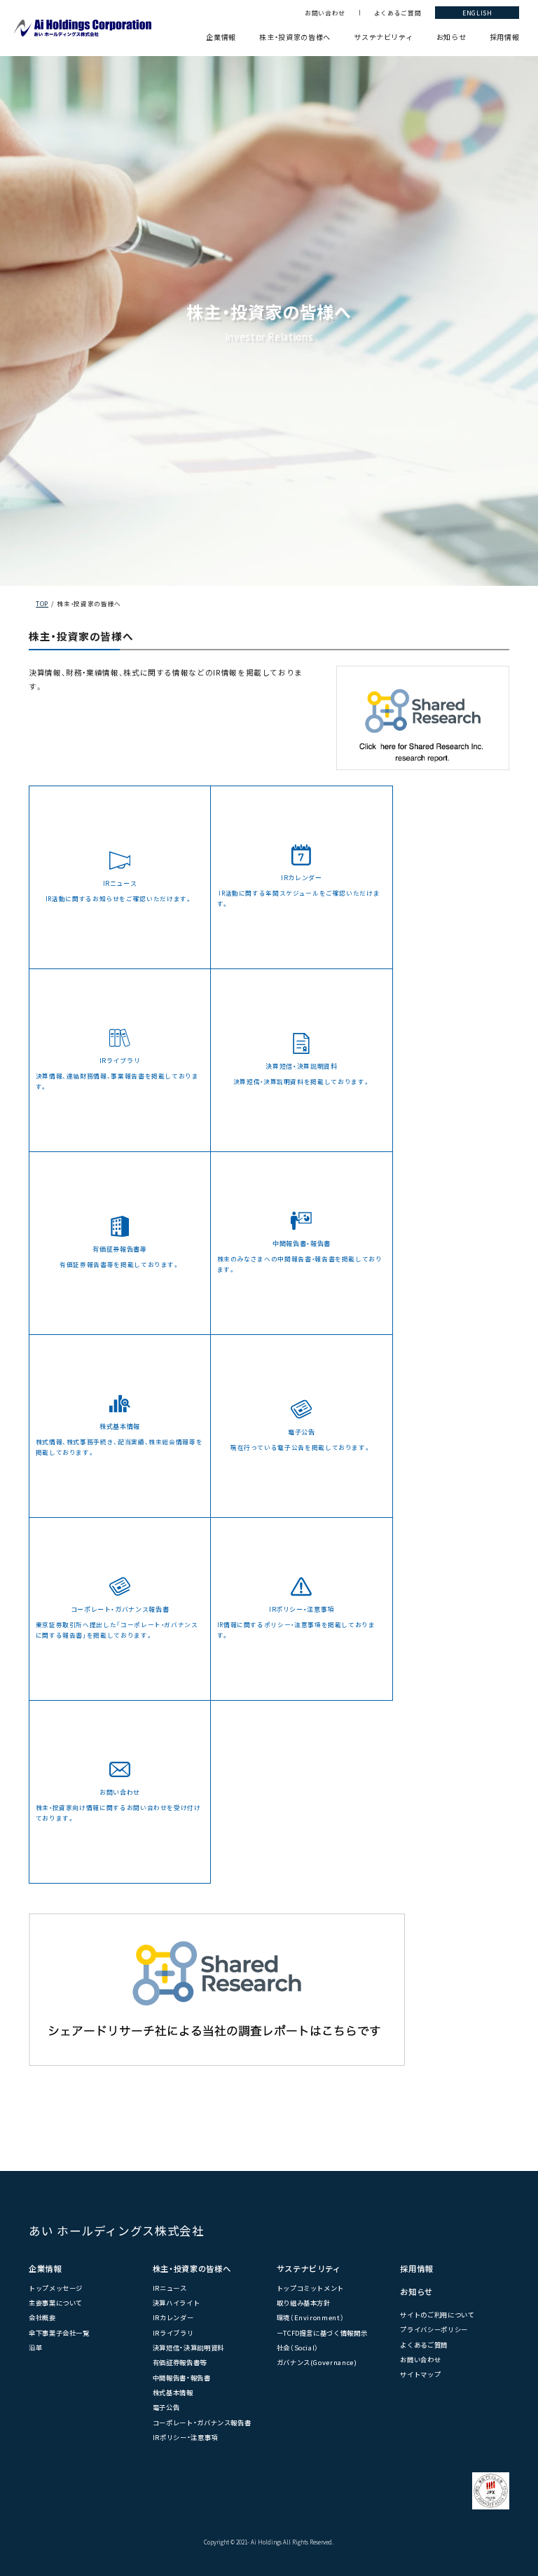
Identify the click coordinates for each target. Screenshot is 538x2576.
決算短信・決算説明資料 (188, 2348)
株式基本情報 (173, 2392)
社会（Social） (298, 2348)
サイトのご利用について (437, 2315)
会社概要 (42, 2317)
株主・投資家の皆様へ (295, 37)
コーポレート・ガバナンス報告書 (202, 2423)
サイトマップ (420, 2374)
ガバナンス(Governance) (317, 2362)
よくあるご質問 (398, 13)
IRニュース (170, 2288)
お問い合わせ (325, 13)
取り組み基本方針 (304, 2303)
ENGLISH (477, 13)
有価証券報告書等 (180, 2362)
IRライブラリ (173, 2333)
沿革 (35, 2348)
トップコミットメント (310, 2288)
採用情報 (505, 37)
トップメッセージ (56, 2288)
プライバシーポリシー (434, 2329)
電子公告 (166, 2407)
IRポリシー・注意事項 (185, 2437)
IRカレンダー (173, 2317)
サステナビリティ (383, 37)
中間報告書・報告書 (182, 2378)
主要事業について (56, 2303)
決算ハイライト (177, 2303)
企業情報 (221, 37)
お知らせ (451, 37)
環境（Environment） (311, 2317)
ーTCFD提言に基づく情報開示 (322, 2333)
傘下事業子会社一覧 (59, 2333)
